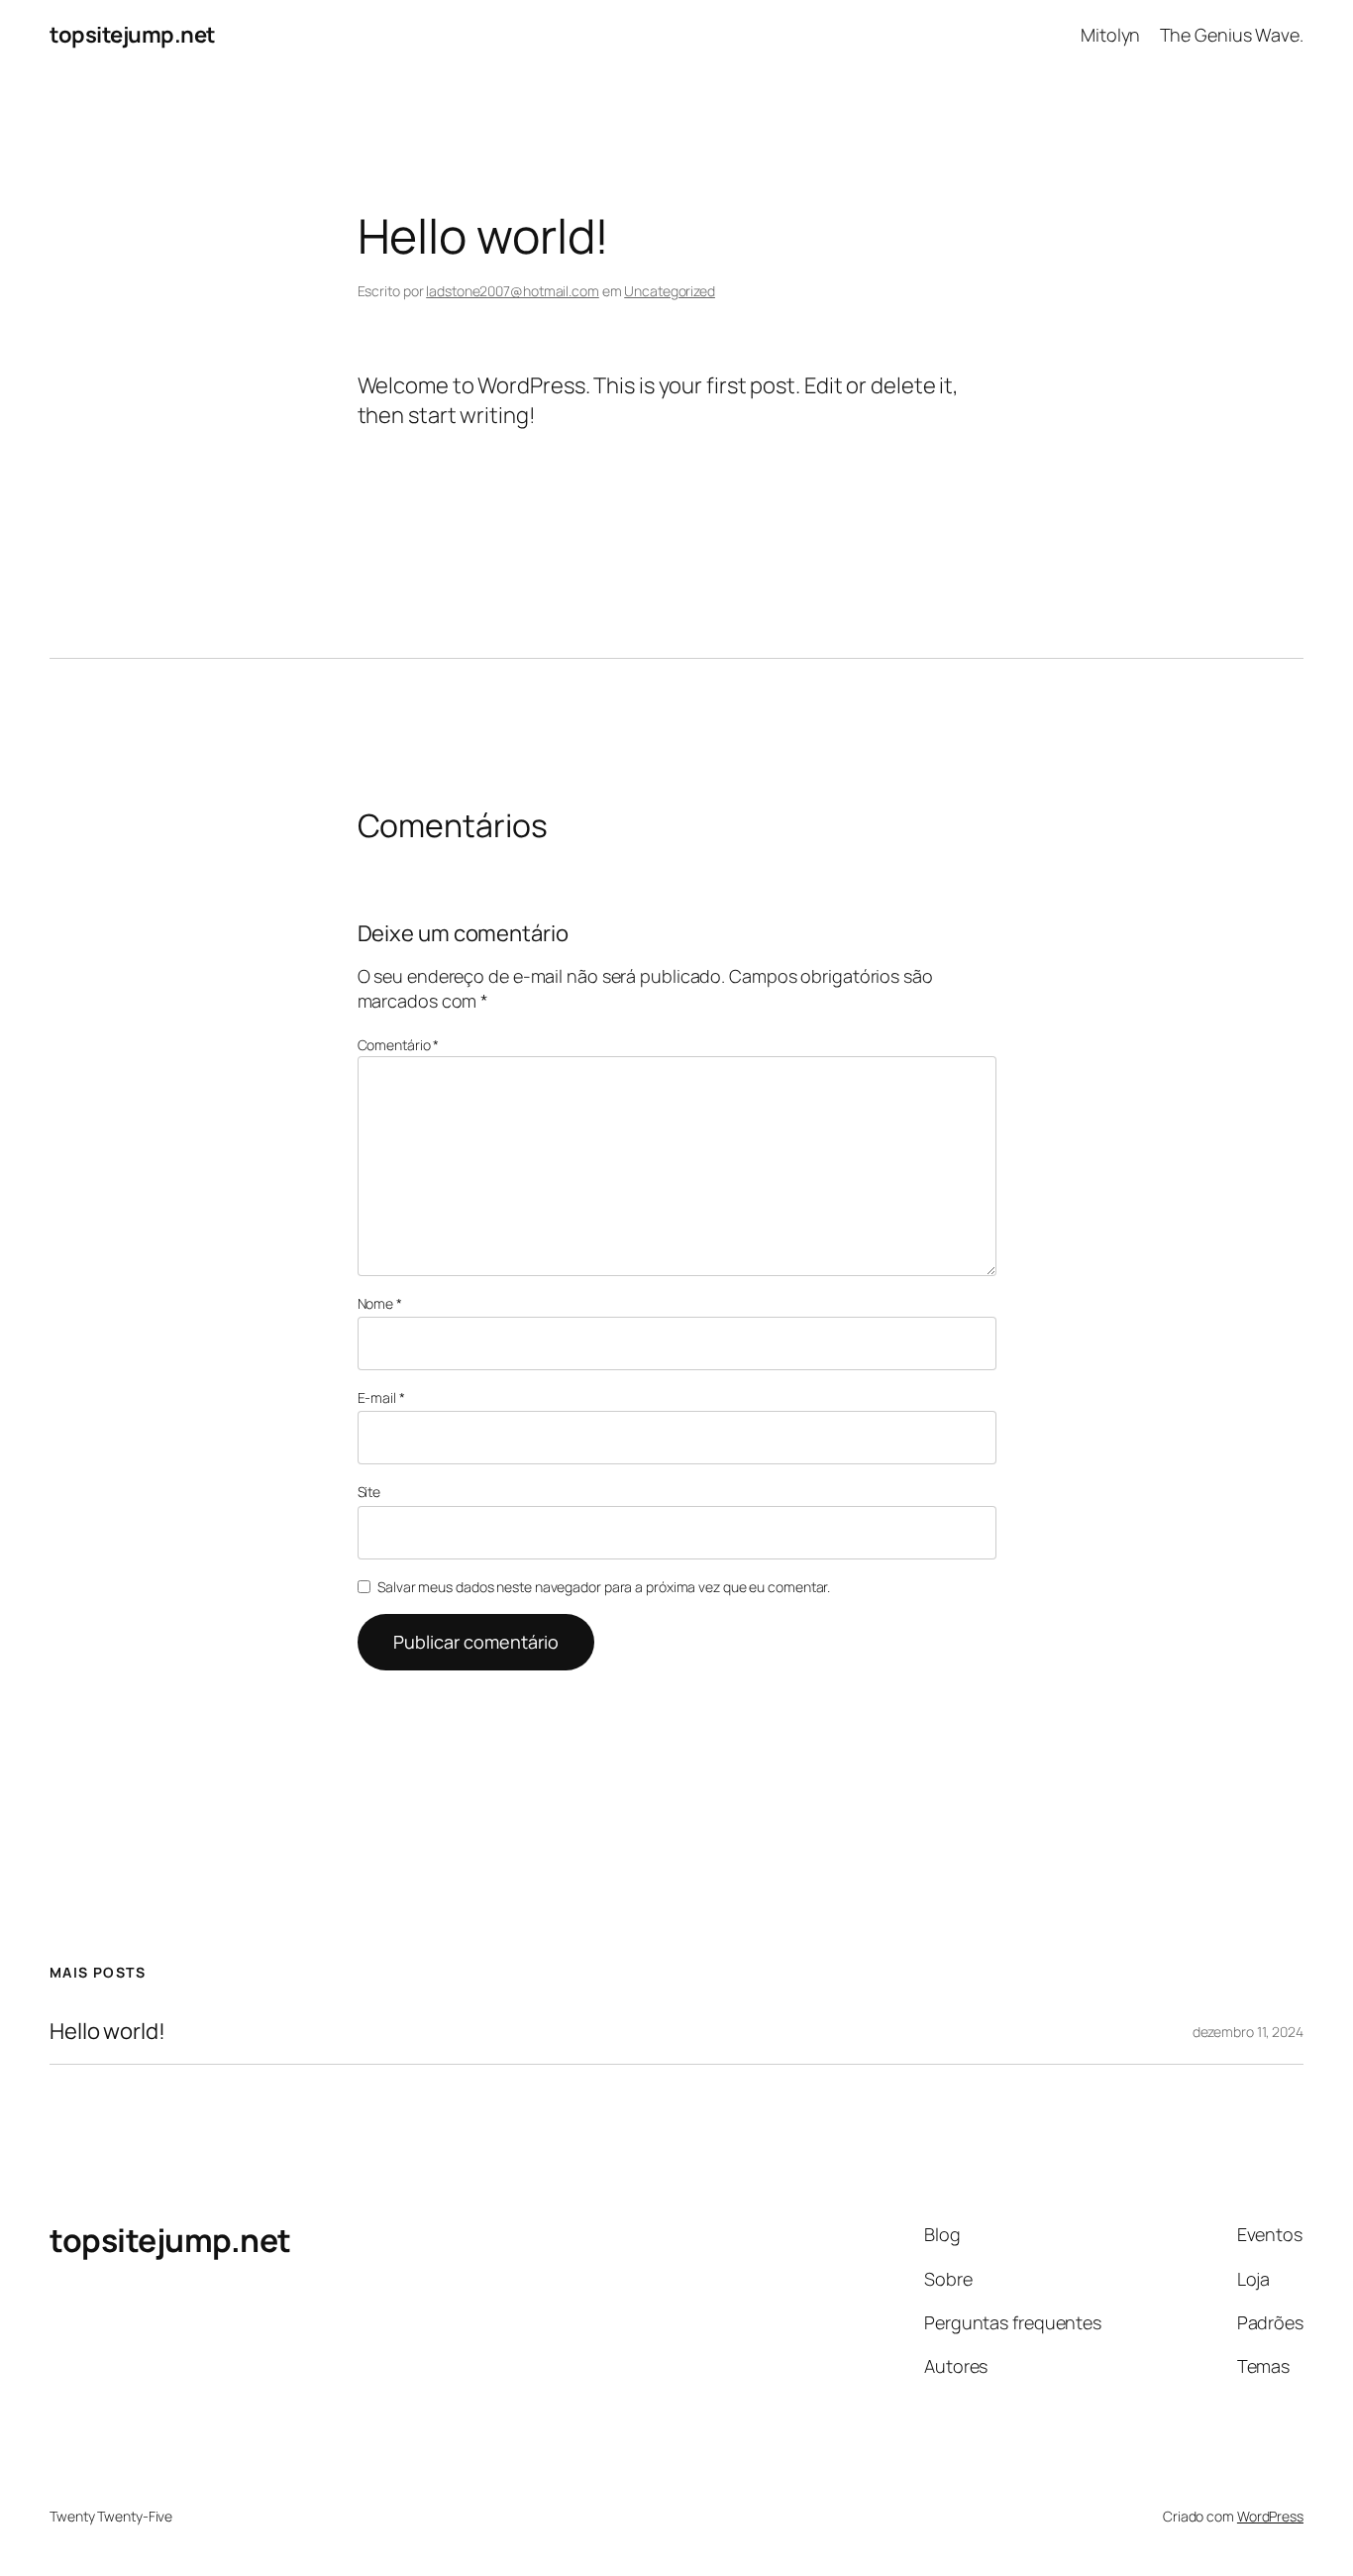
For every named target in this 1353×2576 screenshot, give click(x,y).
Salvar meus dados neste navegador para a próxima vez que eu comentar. (604, 1587)
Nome (380, 1303)
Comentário (399, 1045)
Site (369, 1492)
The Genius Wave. (1232, 35)
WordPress (1270, 2516)
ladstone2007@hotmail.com (513, 291)
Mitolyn (1110, 35)
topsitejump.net (133, 35)
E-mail (381, 1397)
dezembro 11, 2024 (1248, 2032)
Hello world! (107, 2032)
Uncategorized (670, 291)
